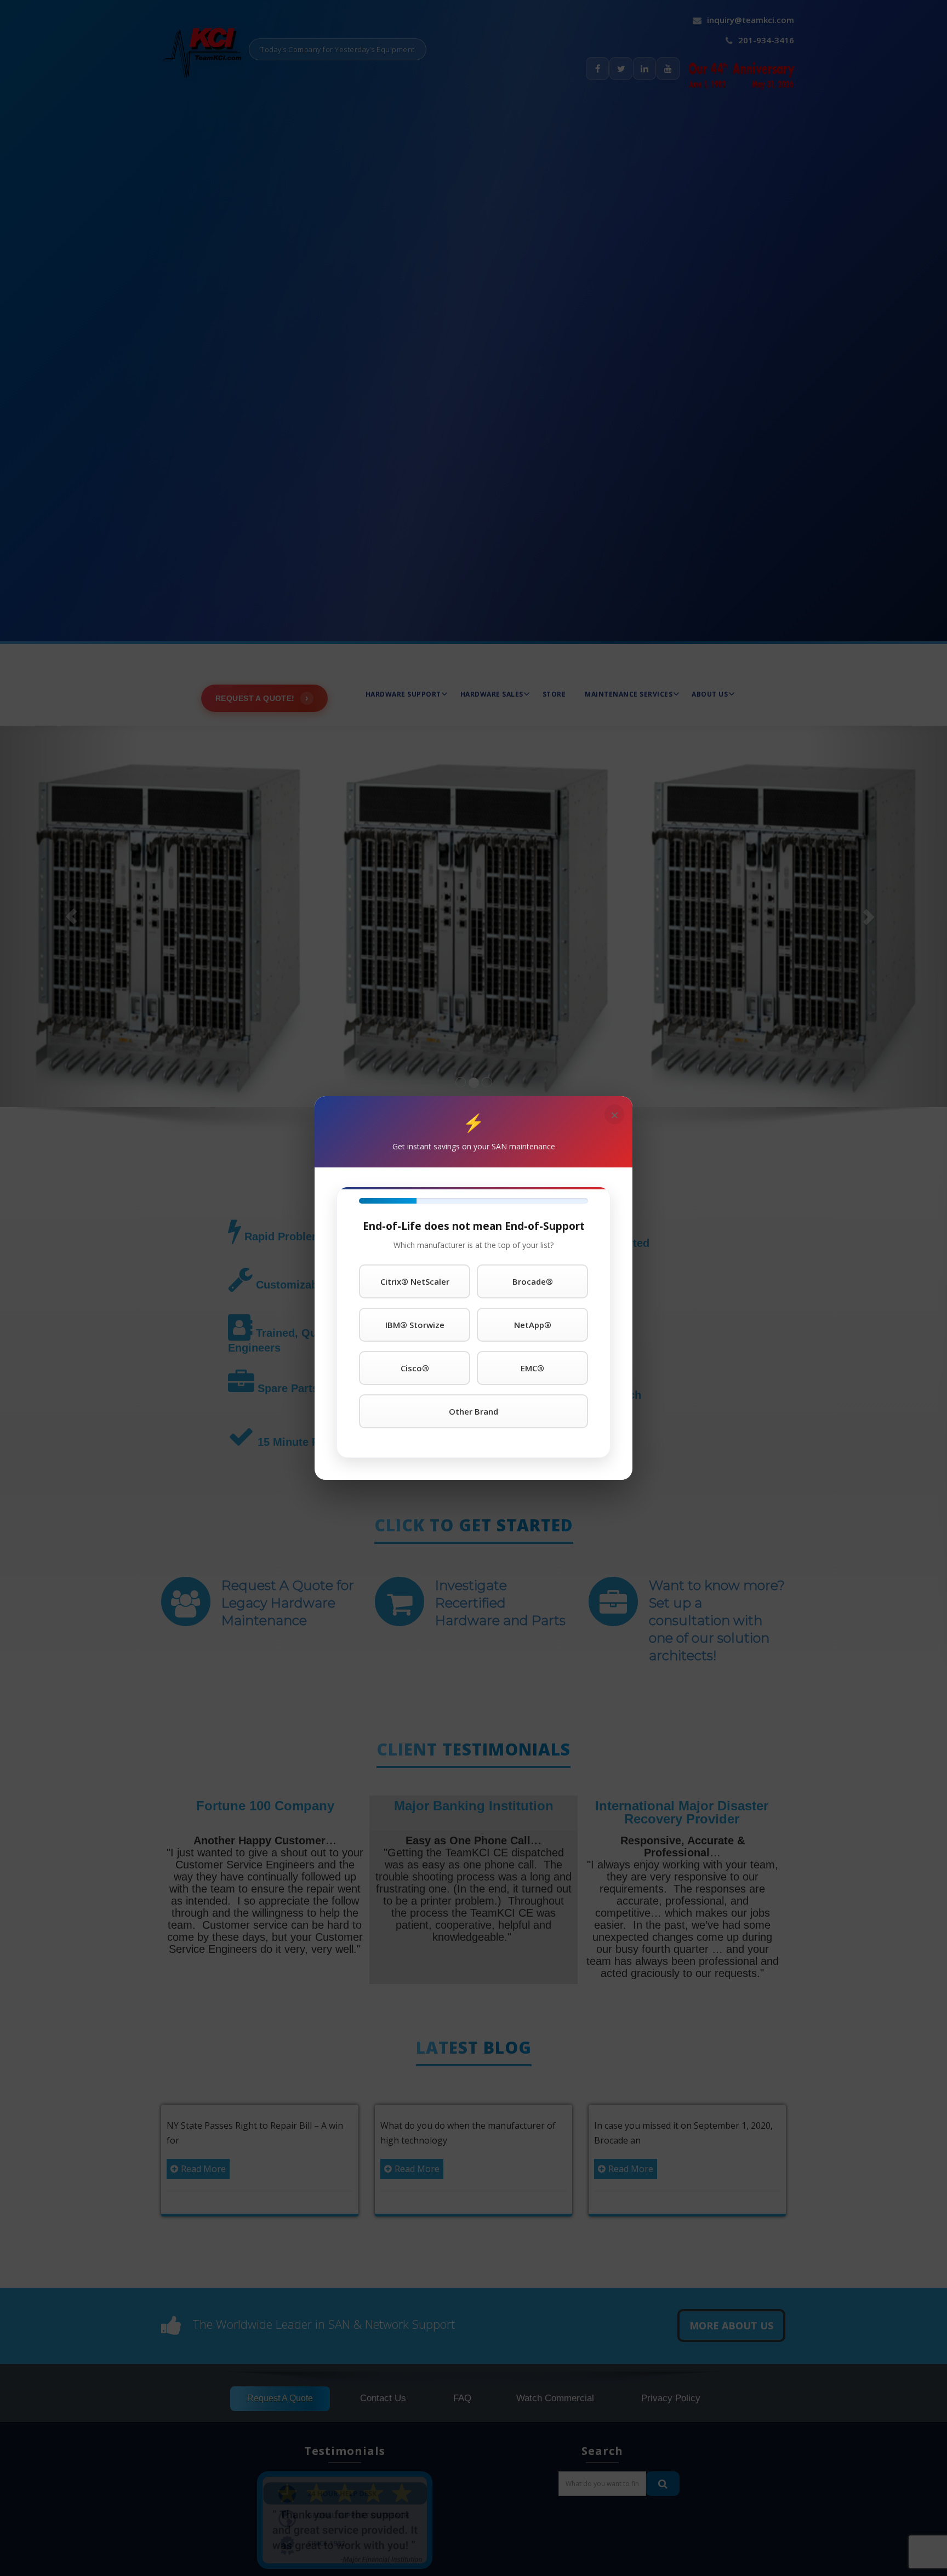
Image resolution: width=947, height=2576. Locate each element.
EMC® (532, 1368)
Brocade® (533, 1281)
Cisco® (415, 1368)
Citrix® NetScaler (415, 1281)
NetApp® (533, 1325)
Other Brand (473, 1411)
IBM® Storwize (415, 1325)
